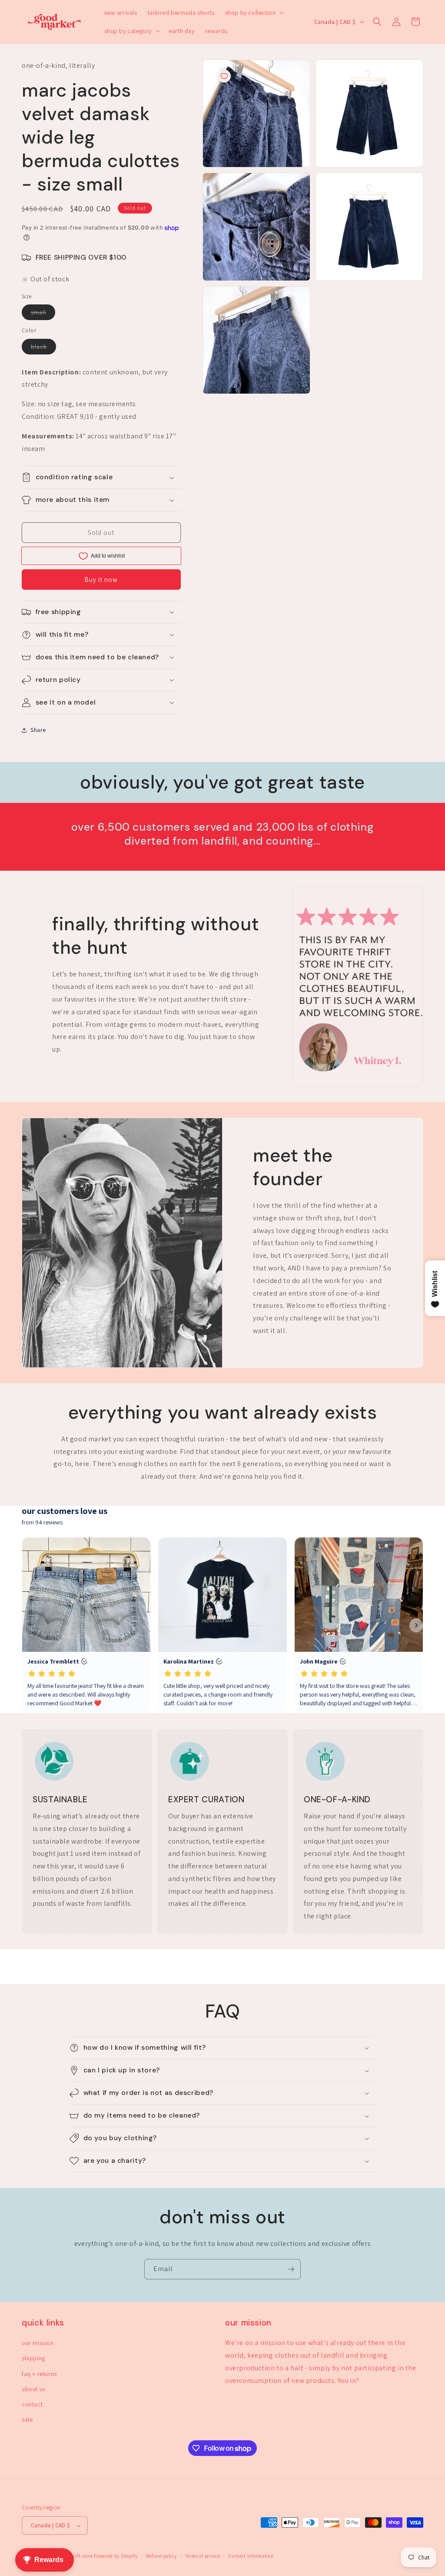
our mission (38, 2343)
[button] (254, 13)
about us (34, 2389)
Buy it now (101, 580)
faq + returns (39, 2374)
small (43, 314)
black (43, 348)
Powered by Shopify (116, 2556)
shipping (33, 2358)
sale (27, 2419)
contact (32, 2404)
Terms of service (203, 2556)
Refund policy (161, 2556)
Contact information (251, 2556)
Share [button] (38, 730)
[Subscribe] (291, 2269)
